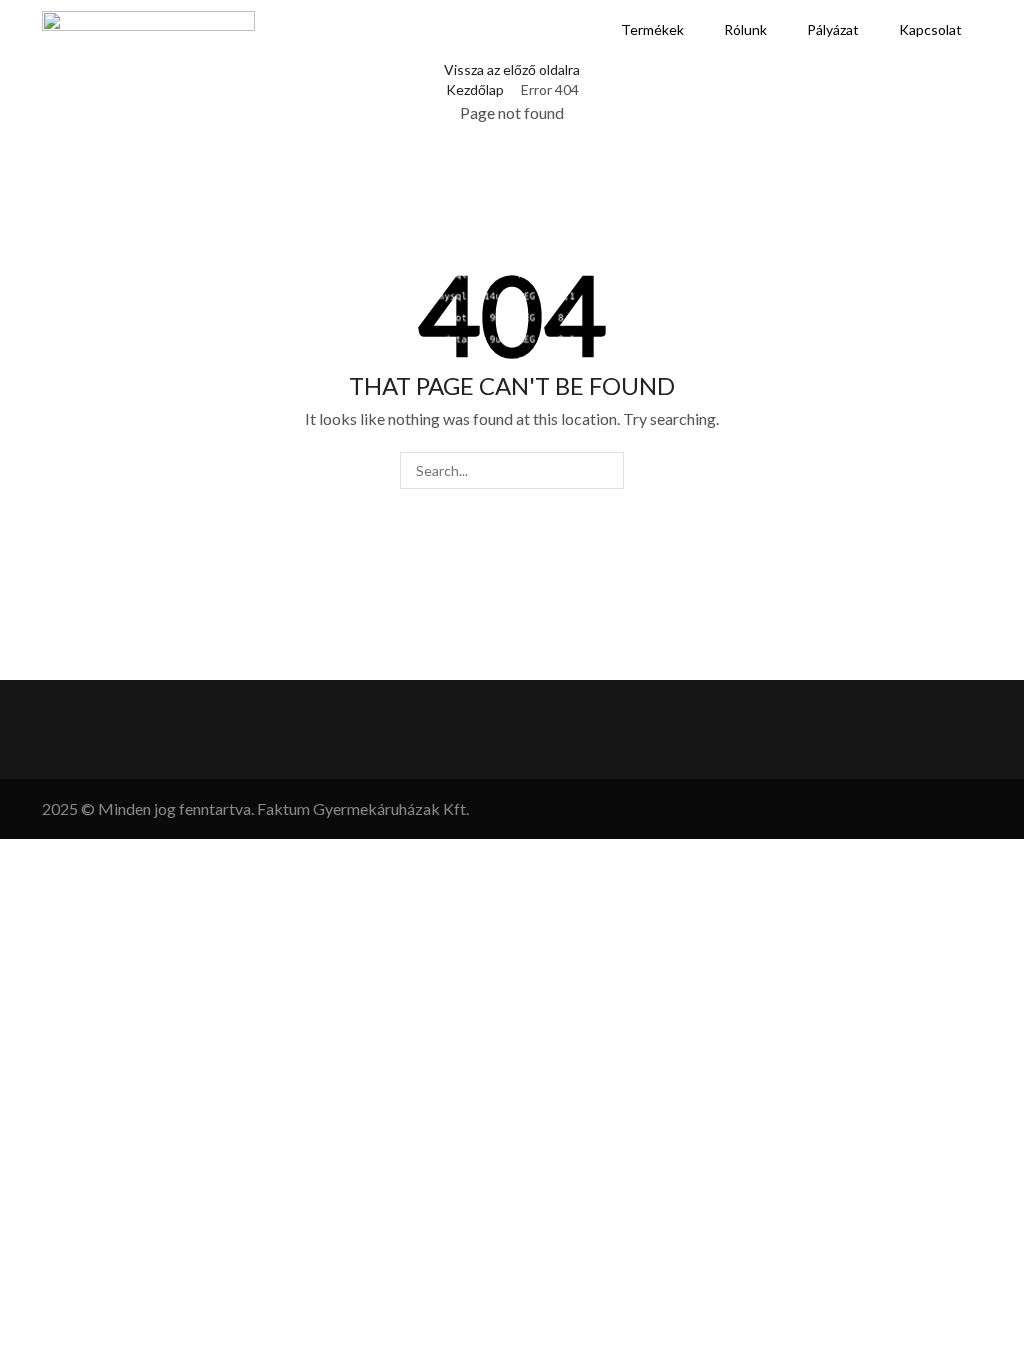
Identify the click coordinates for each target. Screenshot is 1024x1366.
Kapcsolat (930, 29)
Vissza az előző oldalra (512, 69)
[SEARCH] (605, 470)
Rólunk (745, 29)
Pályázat (833, 29)
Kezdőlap (475, 89)
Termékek (652, 29)
